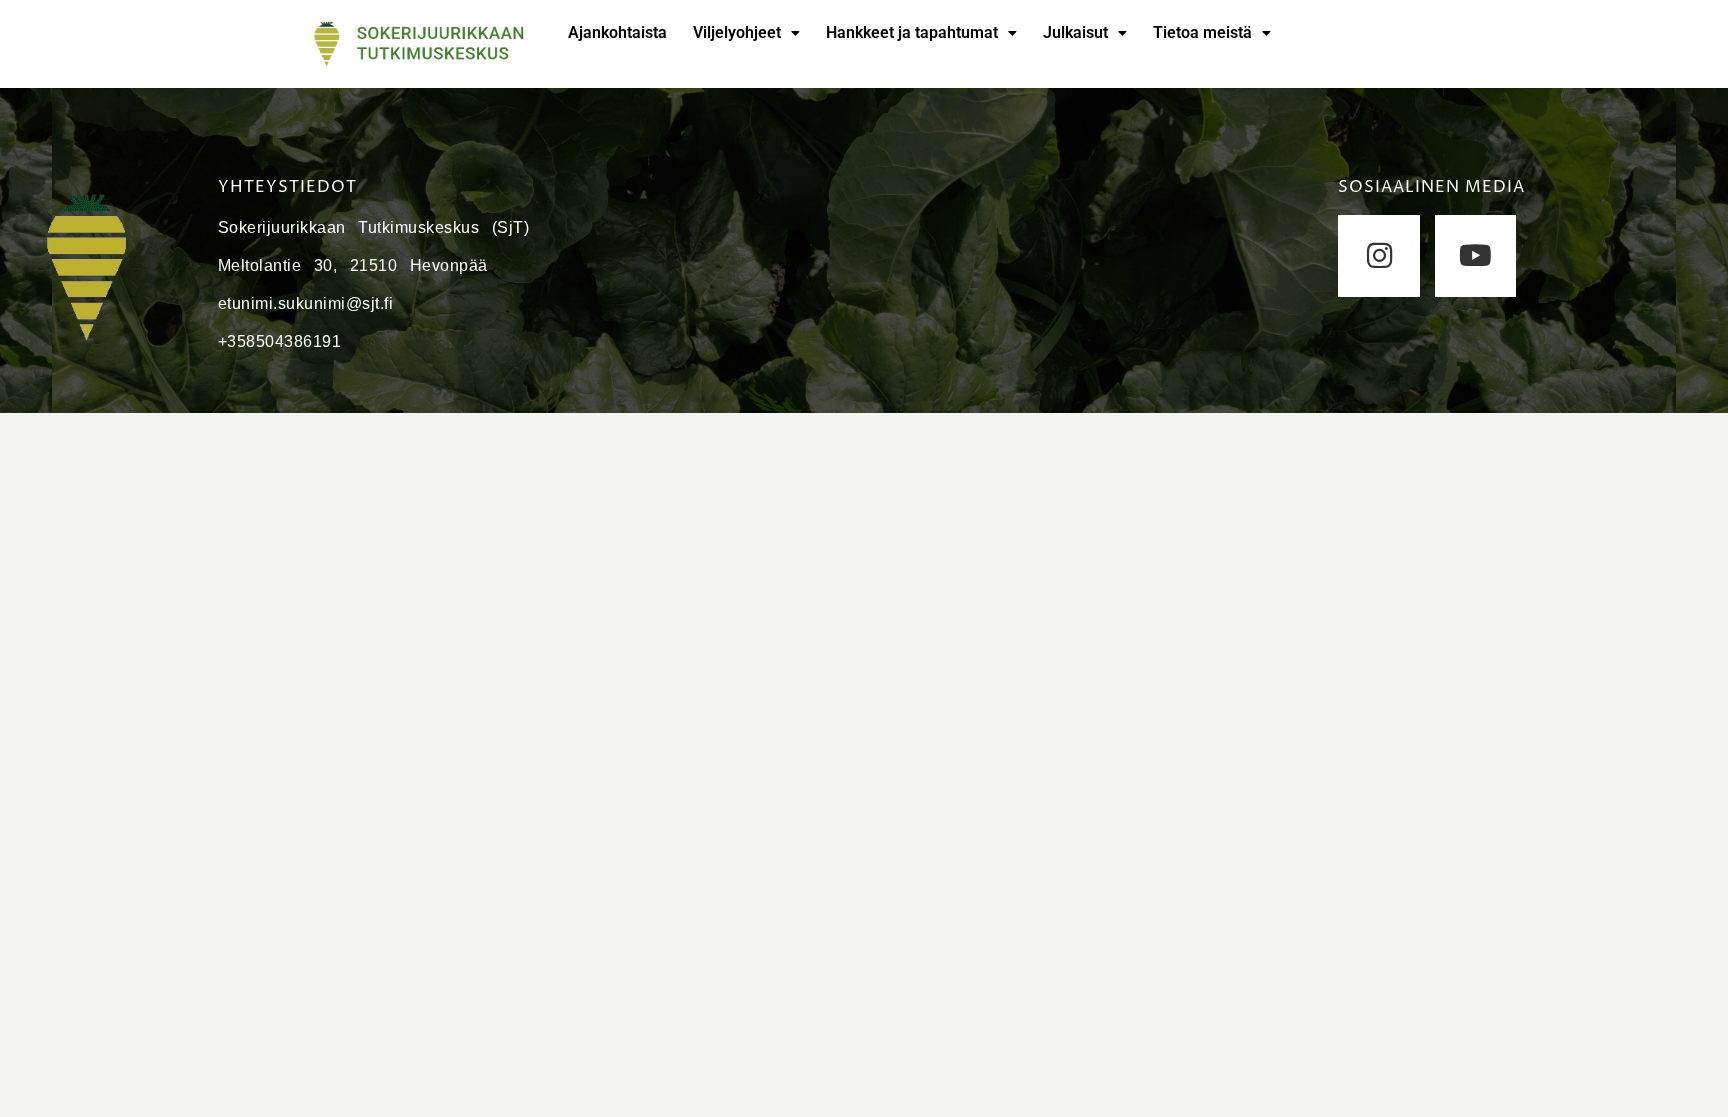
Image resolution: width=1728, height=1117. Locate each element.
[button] (746, 33)
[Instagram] (1378, 255)
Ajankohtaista (617, 32)
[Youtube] (1475, 255)
